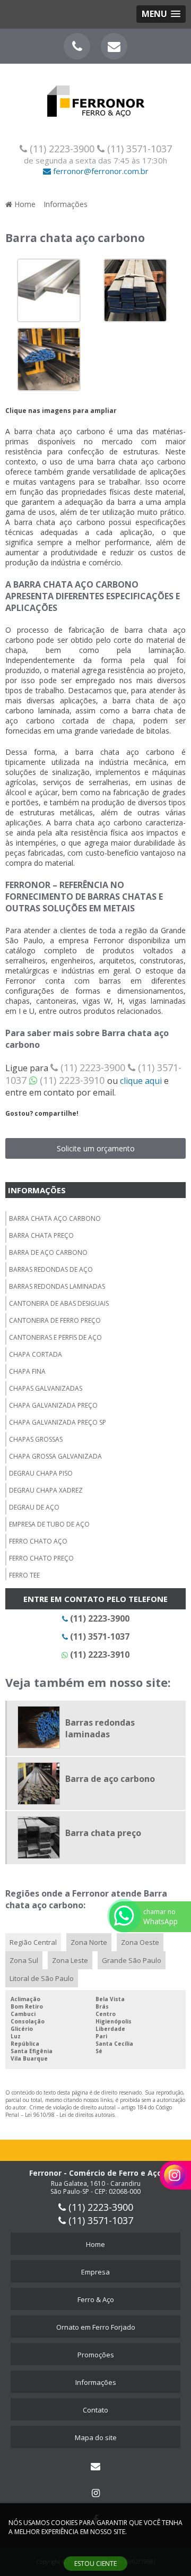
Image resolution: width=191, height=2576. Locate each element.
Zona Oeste (140, 1942)
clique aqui (141, 1081)
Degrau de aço (34, 1507)
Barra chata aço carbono (55, 1218)
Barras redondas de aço (51, 1269)
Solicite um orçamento (96, 1148)
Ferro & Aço (96, 2299)
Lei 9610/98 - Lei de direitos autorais (70, 2115)
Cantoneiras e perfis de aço (55, 1337)
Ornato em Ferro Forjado (96, 2327)
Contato (95, 2410)
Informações (37, 1190)
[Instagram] (95, 2493)
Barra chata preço (41, 1235)
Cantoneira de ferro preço (55, 1320)
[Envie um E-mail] (114, 46)
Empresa (95, 2272)
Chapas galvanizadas (46, 1388)
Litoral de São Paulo (42, 1978)
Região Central (33, 1942)
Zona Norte (89, 1942)
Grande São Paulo (132, 1960)
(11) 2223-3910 (72, 1080)
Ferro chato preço (41, 1558)
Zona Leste (70, 1960)
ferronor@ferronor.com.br (100, 171)
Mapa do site (96, 2437)
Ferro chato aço (38, 1541)
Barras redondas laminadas (57, 1286)
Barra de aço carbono (48, 1252)
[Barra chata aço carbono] (49, 289)
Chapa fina (27, 1371)
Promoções (96, 2355)
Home (95, 2244)
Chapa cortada (36, 1354)
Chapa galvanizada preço (53, 1405)
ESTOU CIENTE (95, 2564)
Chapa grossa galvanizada (55, 1456)
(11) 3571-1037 (138, 149)
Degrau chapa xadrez (46, 1490)
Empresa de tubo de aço (49, 1524)
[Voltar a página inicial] (95, 94)
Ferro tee (24, 1575)
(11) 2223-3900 (62, 149)
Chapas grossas (36, 1439)
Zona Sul (24, 1960)
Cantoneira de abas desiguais (59, 1303)
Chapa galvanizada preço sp (58, 1422)
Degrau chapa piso (41, 1473)
